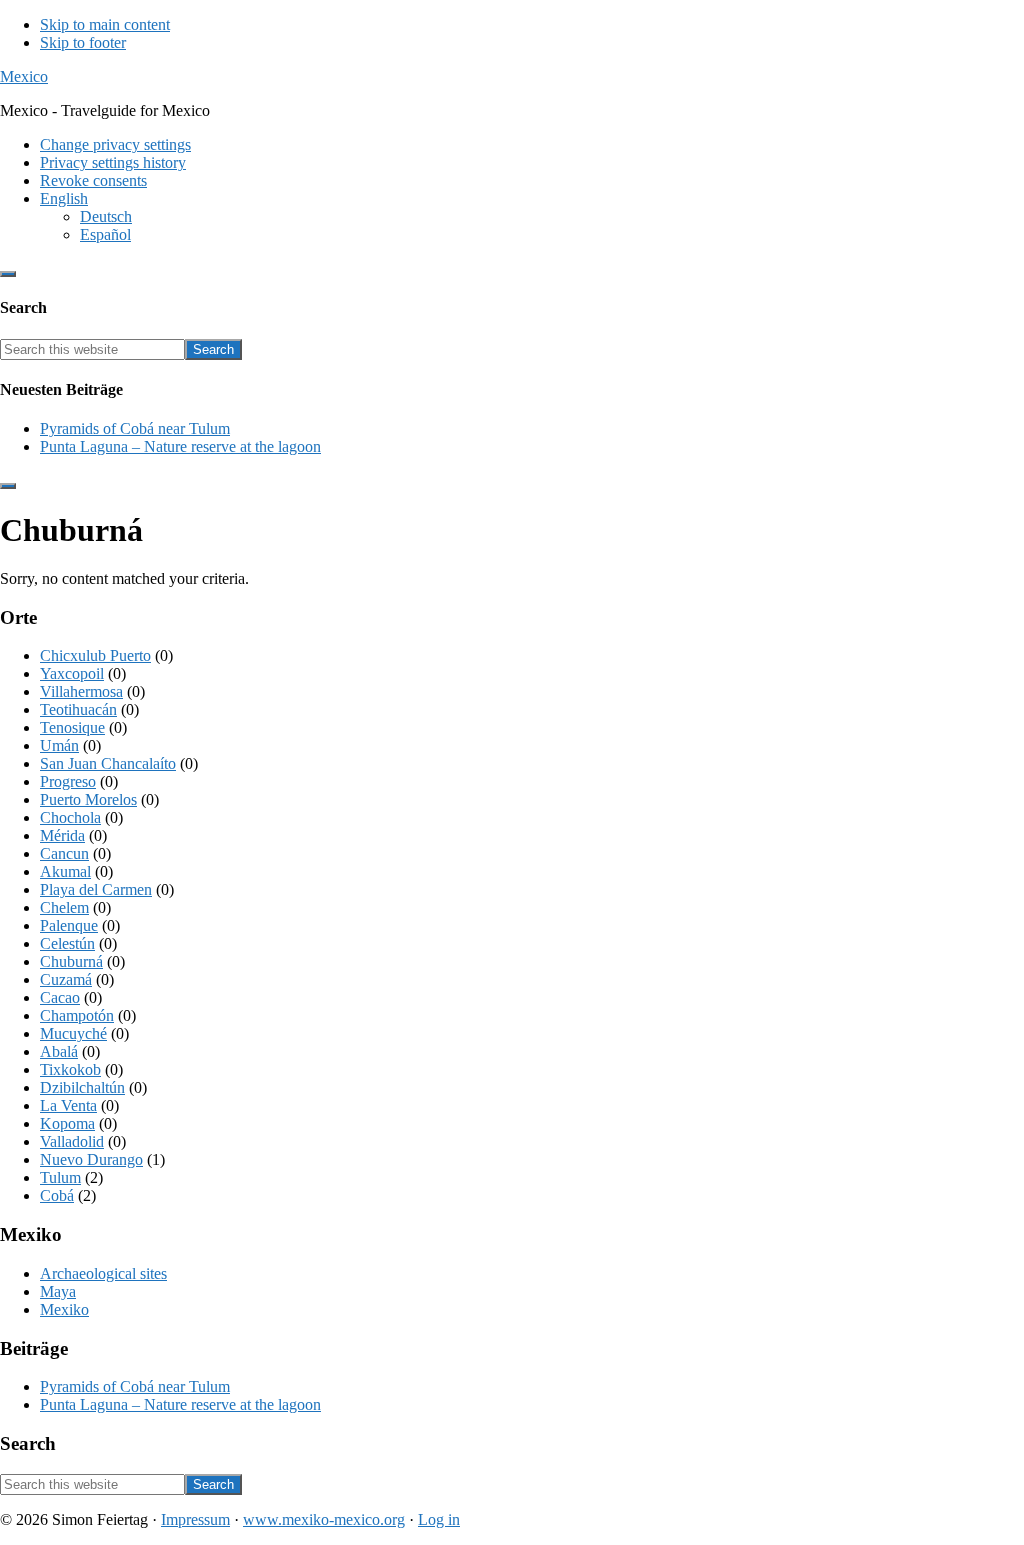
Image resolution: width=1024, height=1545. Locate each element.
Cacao (60, 997)
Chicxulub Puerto (95, 655)
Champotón (77, 1015)
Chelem (64, 907)
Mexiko (64, 1309)
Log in (439, 1519)
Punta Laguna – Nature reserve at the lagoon (180, 446)
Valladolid (72, 1141)
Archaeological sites (103, 1273)
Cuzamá (66, 979)
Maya (58, 1291)
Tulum (60, 1177)
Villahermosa (81, 691)
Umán (59, 745)
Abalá (59, 1051)
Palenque (69, 925)
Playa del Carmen (96, 889)
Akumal (65, 871)
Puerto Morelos (88, 799)
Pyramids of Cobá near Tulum (135, 428)
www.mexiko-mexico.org (324, 1519)
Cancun (64, 853)
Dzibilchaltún (82, 1087)
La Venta (68, 1105)
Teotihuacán (78, 709)
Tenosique (72, 727)
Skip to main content (105, 24)
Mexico (24, 76)
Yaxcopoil (72, 673)
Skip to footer (83, 42)
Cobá (57, 1195)
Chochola (70, 817)
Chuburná (71, 961)
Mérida (62, 835)
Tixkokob (70, 1069)
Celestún (67, 943)
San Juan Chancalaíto (108, 763)
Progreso (68, 781)
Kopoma (67, 1123)
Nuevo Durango (91, 1159)
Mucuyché (73, 1033)
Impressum (195, 1519)
